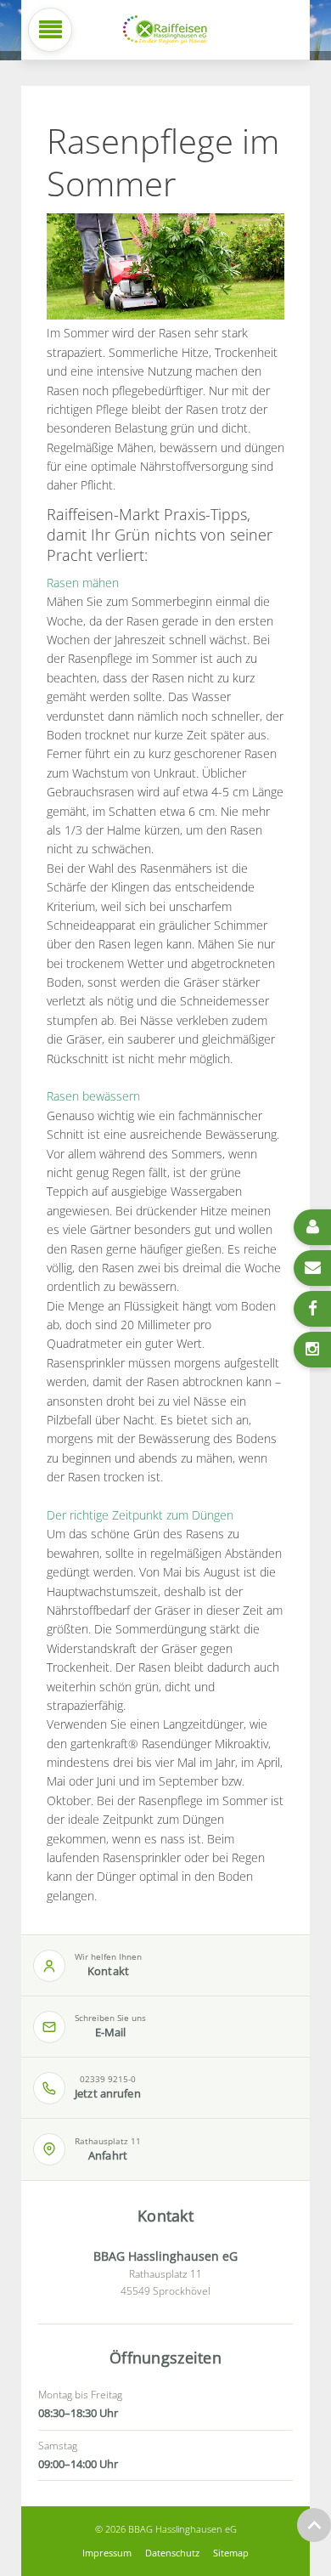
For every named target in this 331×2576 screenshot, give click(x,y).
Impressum (107, 2553)
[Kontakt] (312, 1227)
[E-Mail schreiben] (312, 1268)
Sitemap (231, 2553)
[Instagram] (312, 1350)
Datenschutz (172, 2553)
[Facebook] (312, 1309)
